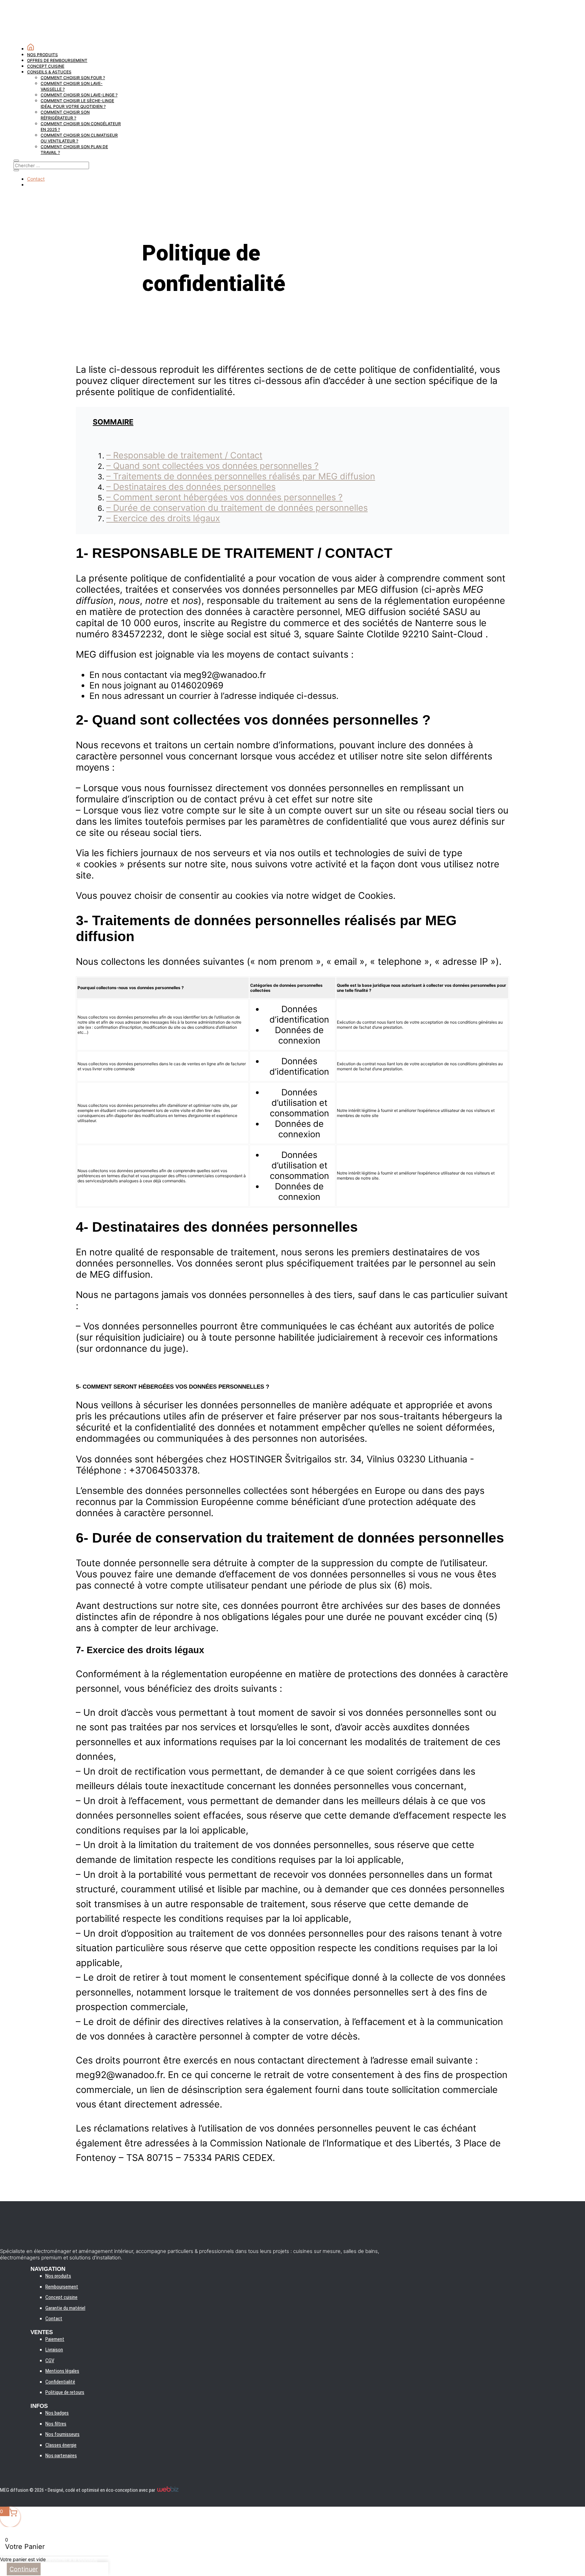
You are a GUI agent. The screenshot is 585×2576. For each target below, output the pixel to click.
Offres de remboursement (57, 60)
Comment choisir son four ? (73, 78)
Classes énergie (61, 2445)
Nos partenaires (61, 2456)
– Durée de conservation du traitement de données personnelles (237, 508)
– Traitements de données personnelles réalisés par (241, 476)
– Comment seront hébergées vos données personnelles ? (224, 497)
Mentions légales (62, 2371)
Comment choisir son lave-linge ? (79, 95)
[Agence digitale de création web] (168, 2490)
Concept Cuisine (46, 66)
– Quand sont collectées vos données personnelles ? (212, 466)
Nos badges (57, 2413)
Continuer (24, 2569)
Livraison (54, 2350)
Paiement (55, 2339)
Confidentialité (60, 2382)
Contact (36, 179)
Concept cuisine (61, 2297)
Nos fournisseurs (62, 2434)
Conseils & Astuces (49, 72)
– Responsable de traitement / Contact (184, 455)
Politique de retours (65, 2392)
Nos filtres (56, 2424)
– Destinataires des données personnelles (191, 487)
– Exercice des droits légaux (163, 518)
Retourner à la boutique (72, 2559)
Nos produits (42, 55)
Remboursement (62, 2287)
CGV (50, 2361)
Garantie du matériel (65, 2308)
